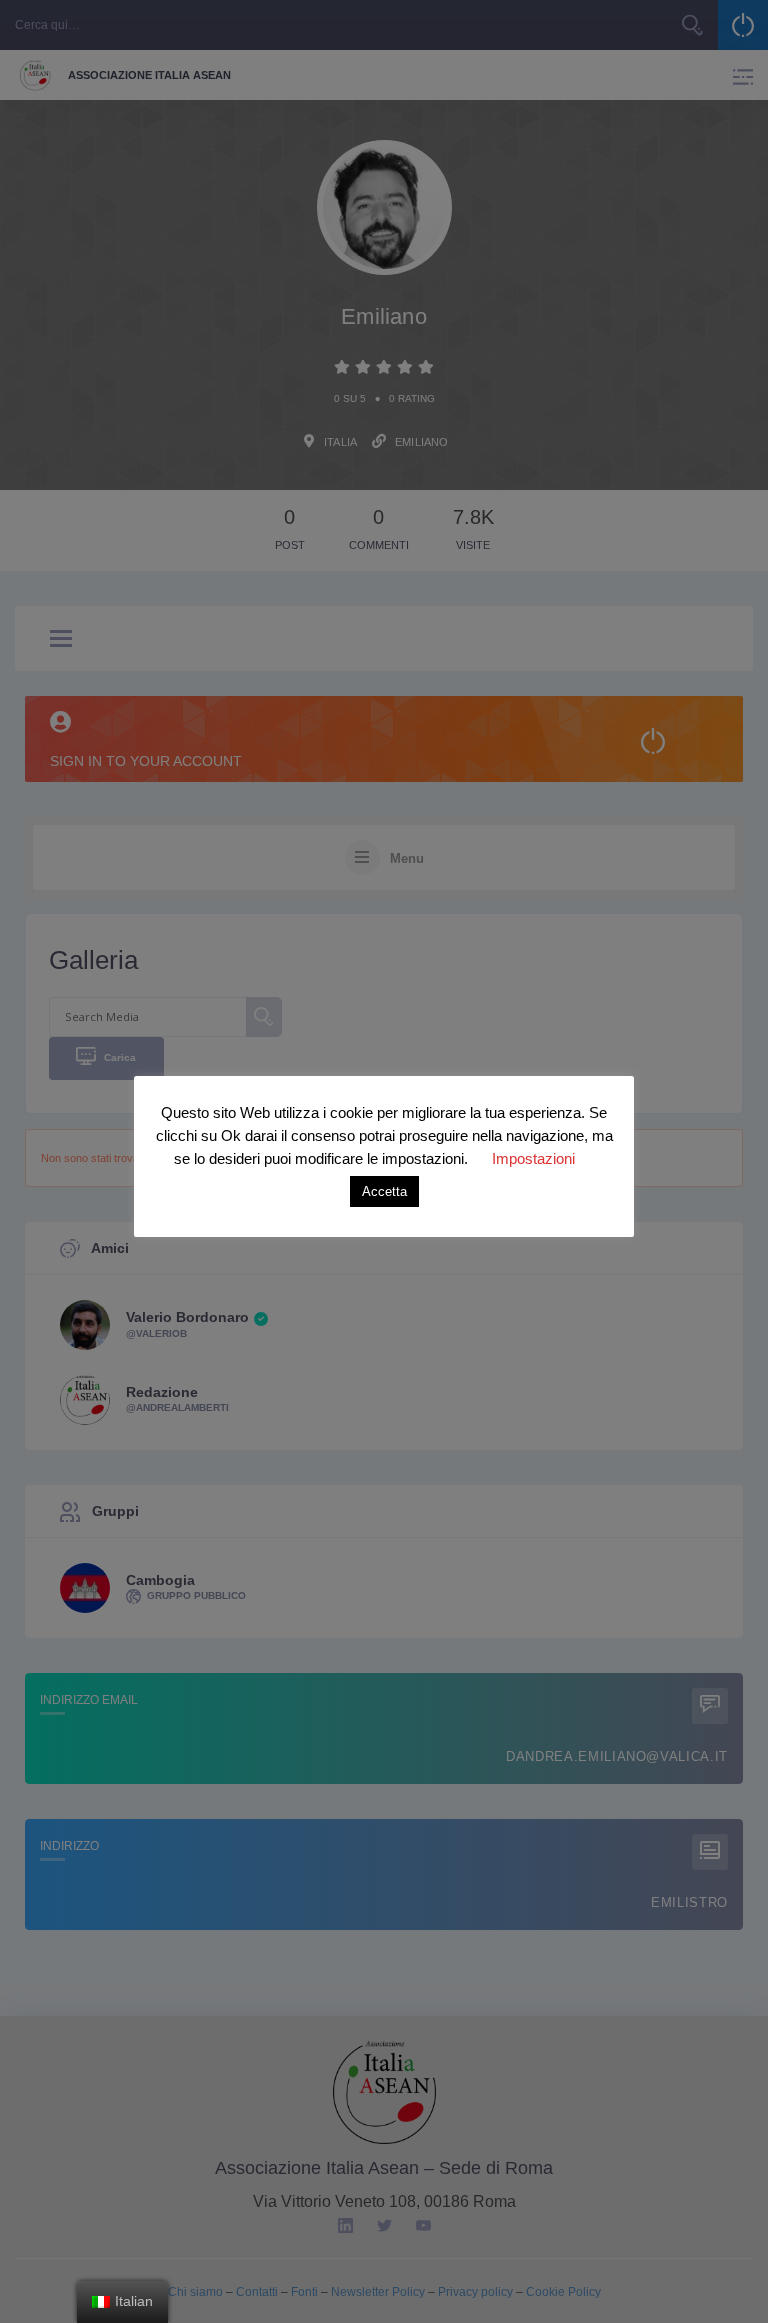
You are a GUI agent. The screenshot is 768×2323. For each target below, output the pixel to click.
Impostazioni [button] (533, 1158)
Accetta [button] (384, 1191)
